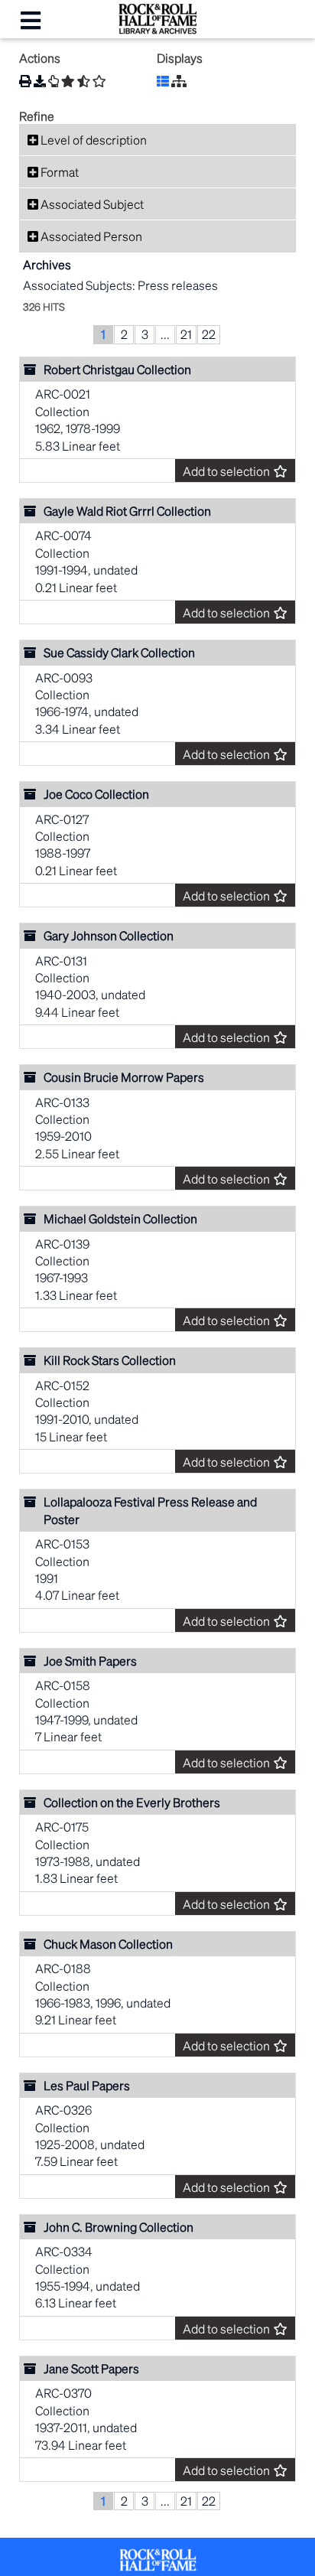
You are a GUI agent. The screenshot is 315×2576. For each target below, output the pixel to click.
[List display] (163, 81)
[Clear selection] (99, 81)
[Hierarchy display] (179, 81)
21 (186, 334)
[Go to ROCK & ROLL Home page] (157, 29)
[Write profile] (54, 81)
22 (209, 334)
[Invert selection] (84, 81)
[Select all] (68, 81)
